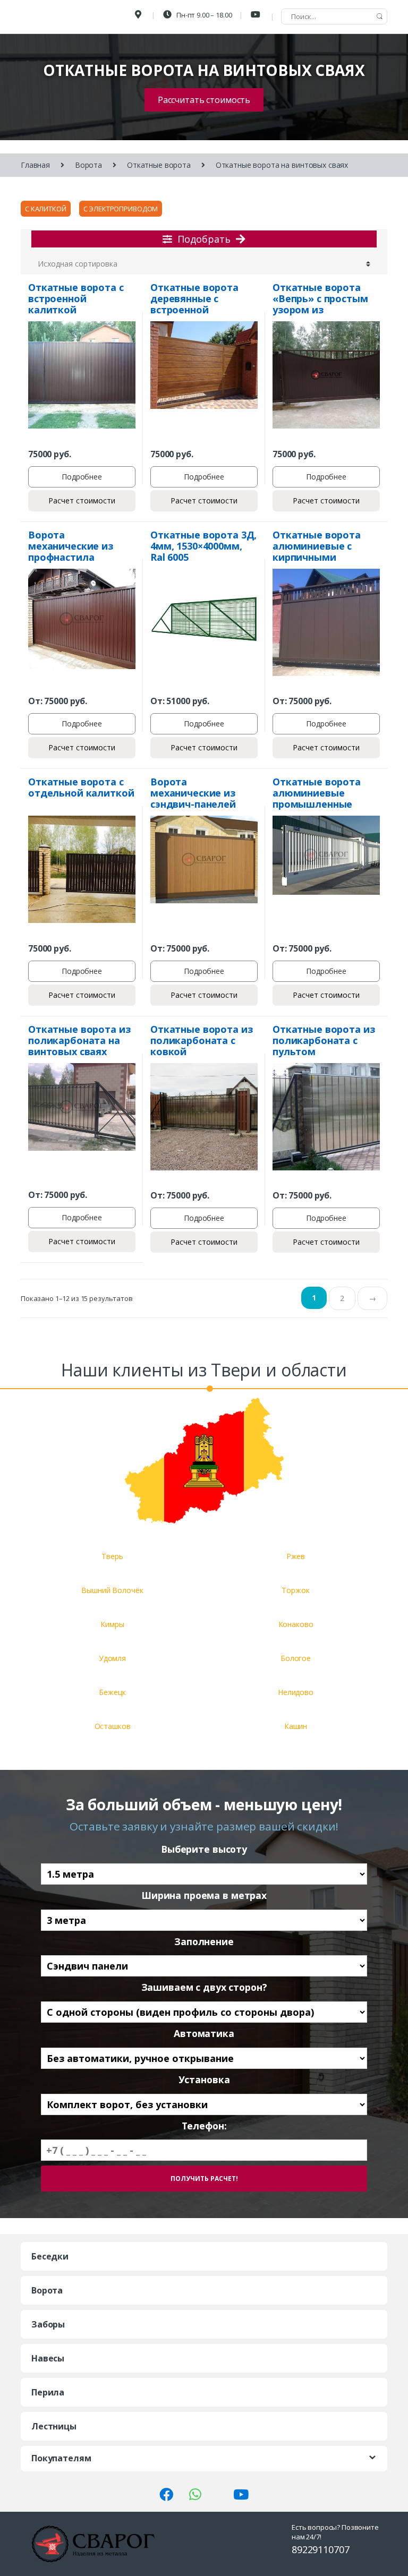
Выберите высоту (204, 1849)
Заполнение (204, 1942)
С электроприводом (121, 209)
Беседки (50, 2256)
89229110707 (320, 2549)
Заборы (48, 2324)
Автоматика (204, 2034)
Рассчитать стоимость (204, 100)
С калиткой (46, 209)
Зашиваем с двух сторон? (204, 1987)
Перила (48, 2392)
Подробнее (82, 477)
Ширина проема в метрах (204, 1895)
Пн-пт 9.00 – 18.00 (203, 15)
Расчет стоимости (82, 500)
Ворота (88, 165)
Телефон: (204, 2126)
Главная (35, 165)
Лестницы (54, 2426)
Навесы (48, 2358)
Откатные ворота (159, 165)
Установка (204, 2080)
